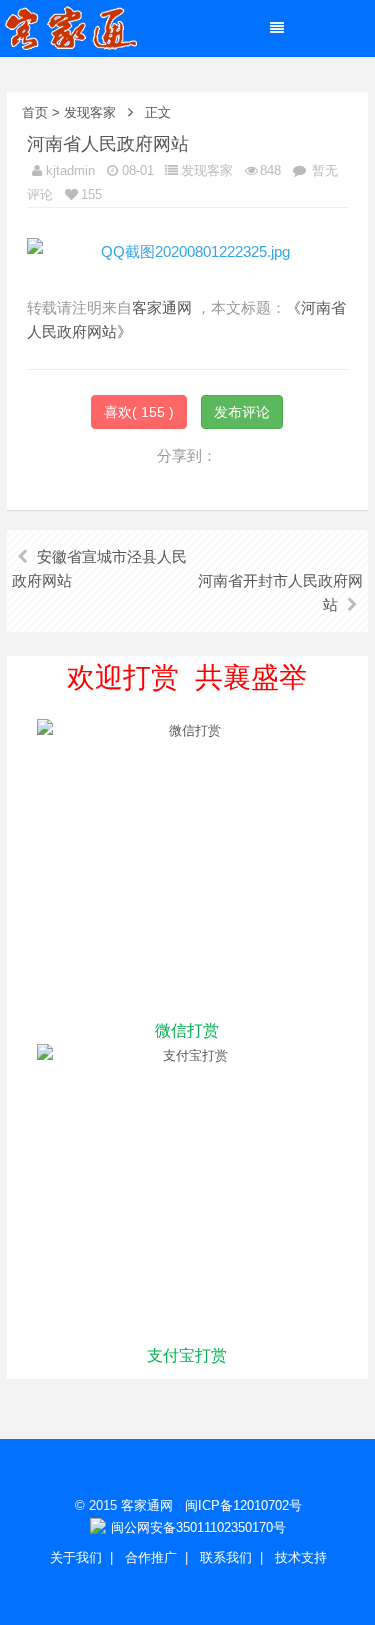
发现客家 (90, 112)
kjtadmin (70, 170)
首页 (35, 112)
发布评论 (242, 412)
